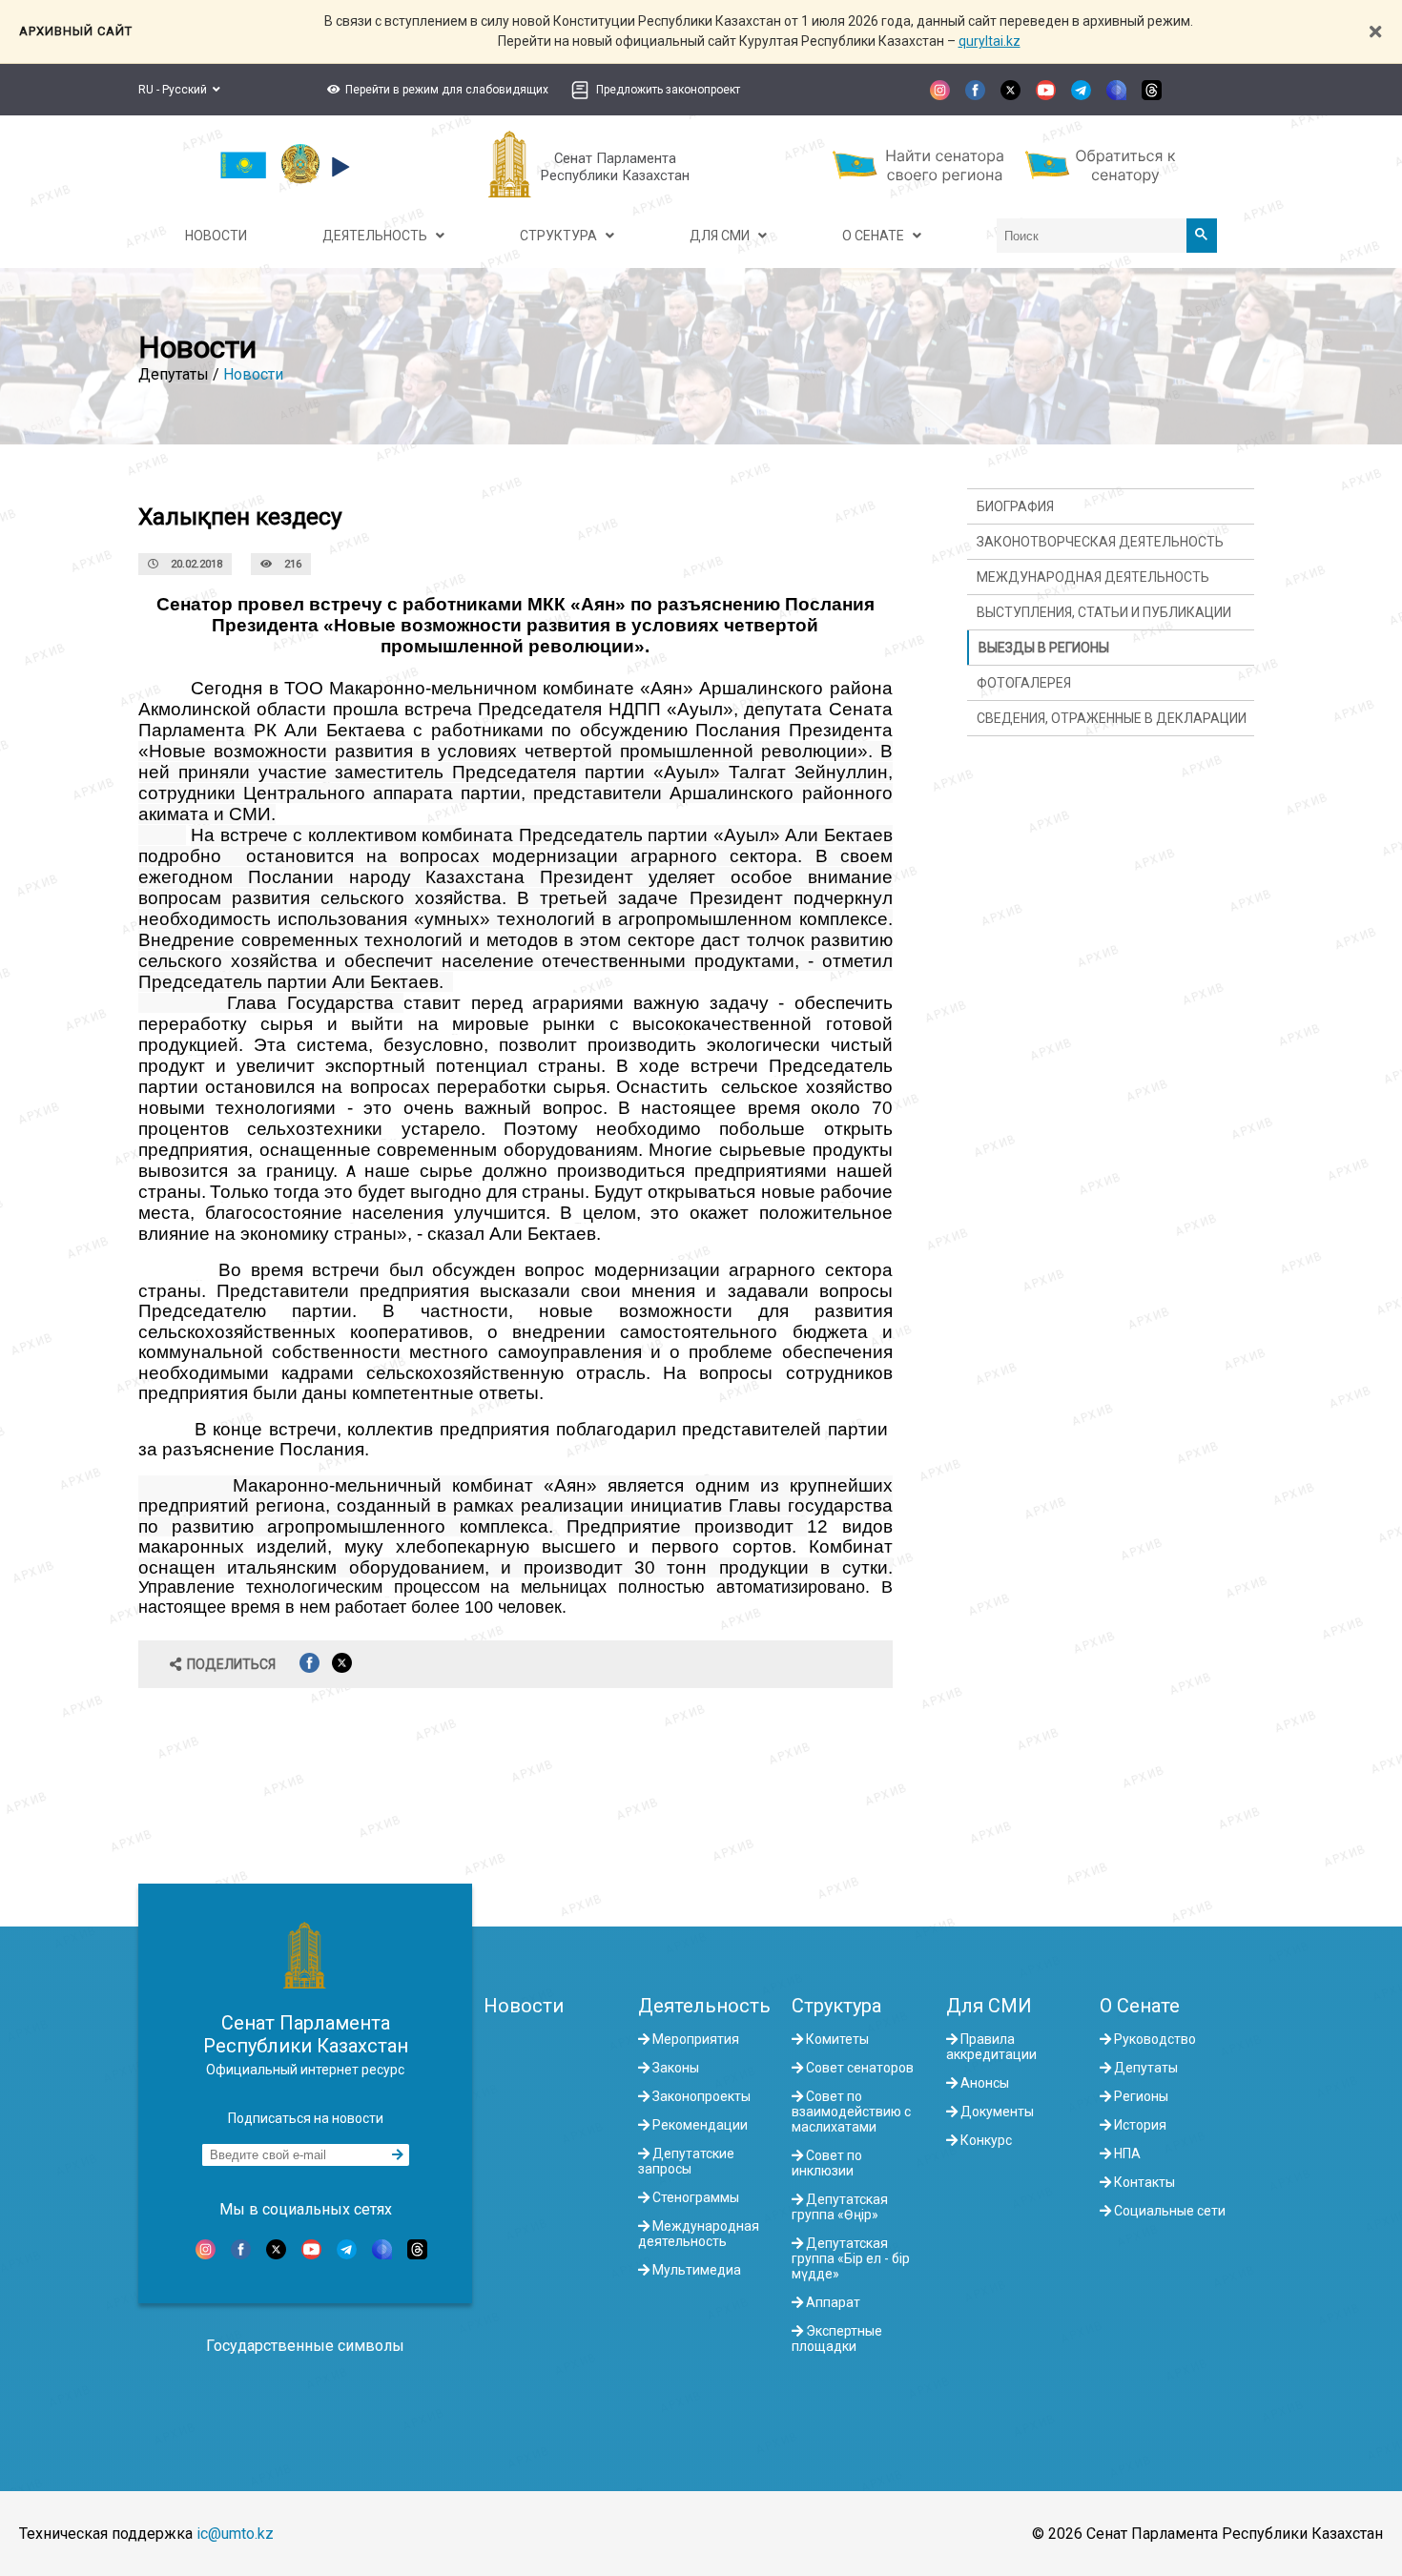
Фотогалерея (1024, 683)
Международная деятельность (1093, 577)
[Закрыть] (1375, 32)
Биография (1015, 506)
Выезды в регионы (1044, 648)
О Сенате (1140, 2006)
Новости (253, 374)
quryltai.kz (990, 41)
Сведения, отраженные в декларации (1112, 718)
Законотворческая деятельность (1100, 542)
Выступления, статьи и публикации (1104, 612)
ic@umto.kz (235, 2534)
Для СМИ (989, 2006)
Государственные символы (305, 2346)
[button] (435, 90)
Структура (836, 2006)
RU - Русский (175, 90)
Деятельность (704, 2006)
